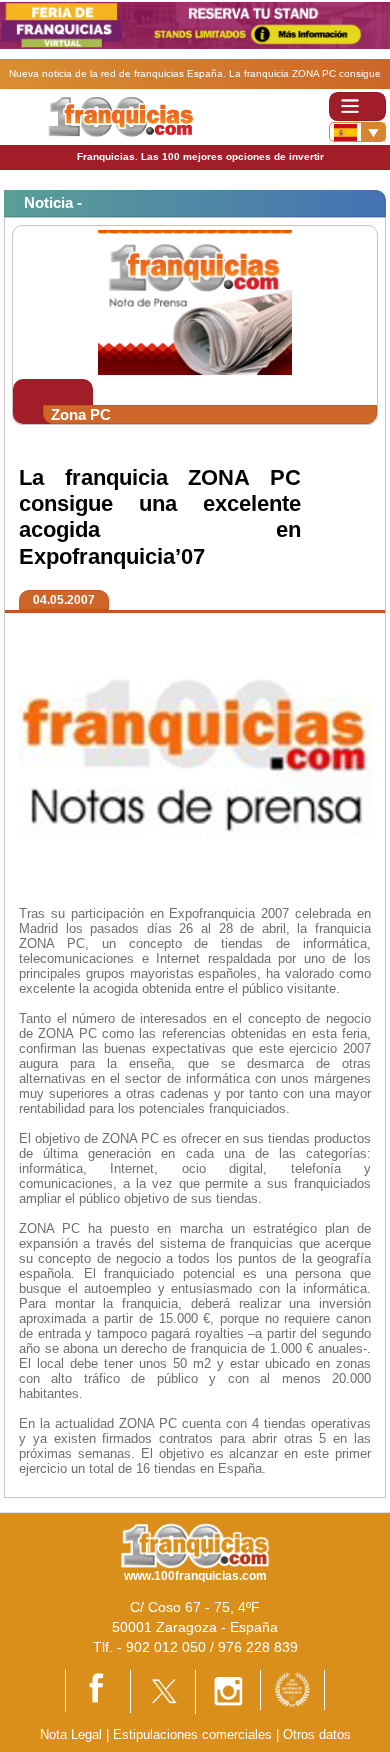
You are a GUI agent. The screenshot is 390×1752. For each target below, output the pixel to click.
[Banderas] (357, 132)
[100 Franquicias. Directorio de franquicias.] (120, 115)
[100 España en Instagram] (228, 1690)
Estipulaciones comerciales (194, 1734)
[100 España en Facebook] (98, 1690)
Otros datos (317, 1734)
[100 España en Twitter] (163, 1690)
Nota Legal (71, 1734)
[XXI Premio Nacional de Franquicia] (292, 1688)
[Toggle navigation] (357, 106)
